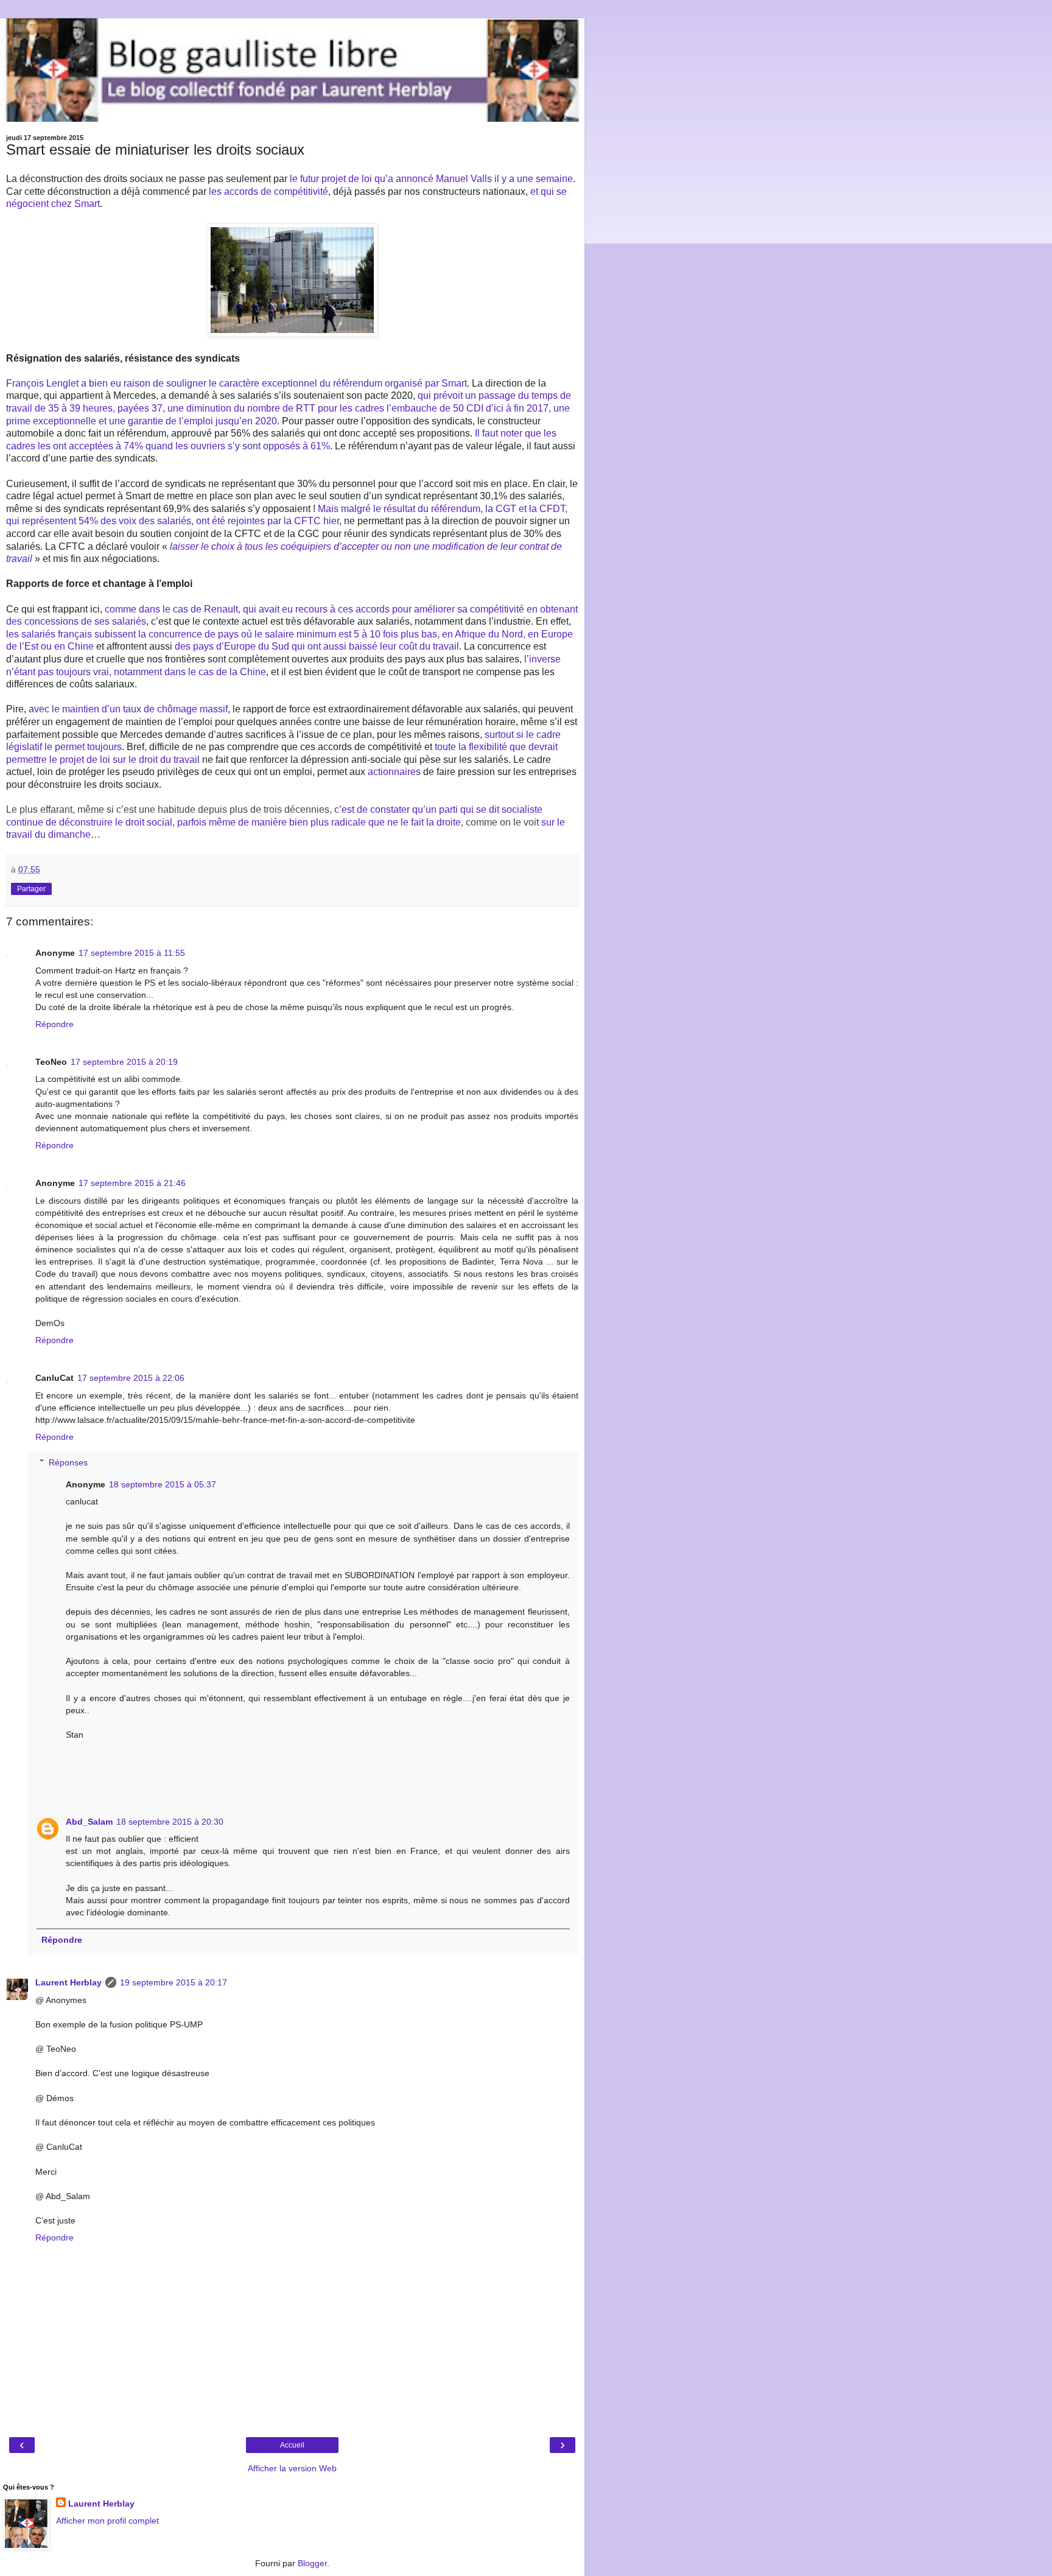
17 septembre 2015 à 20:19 (124, 1062)
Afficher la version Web (292, 2468)
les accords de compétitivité (268, 191)
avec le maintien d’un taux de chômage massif (128, 709)
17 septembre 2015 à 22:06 (131, 1378)
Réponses (68, 1462)
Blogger (312, 2563)
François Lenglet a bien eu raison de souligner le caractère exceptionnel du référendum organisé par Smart (237, 383)
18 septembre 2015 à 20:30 (170, 1822)
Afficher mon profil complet (107, 2521)
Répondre (54, 1024)
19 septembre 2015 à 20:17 (174, 1982)
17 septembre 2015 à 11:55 (132, 953)
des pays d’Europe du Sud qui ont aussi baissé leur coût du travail (317, 646)
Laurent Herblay (68, 1982)
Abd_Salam (89, 1822)
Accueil (292, 2445)
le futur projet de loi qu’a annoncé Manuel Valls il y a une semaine (431, 179)
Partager (31, 889)
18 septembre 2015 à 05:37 (163, 1484)
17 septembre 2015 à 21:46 (132, 1183)
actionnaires (394, 772)
